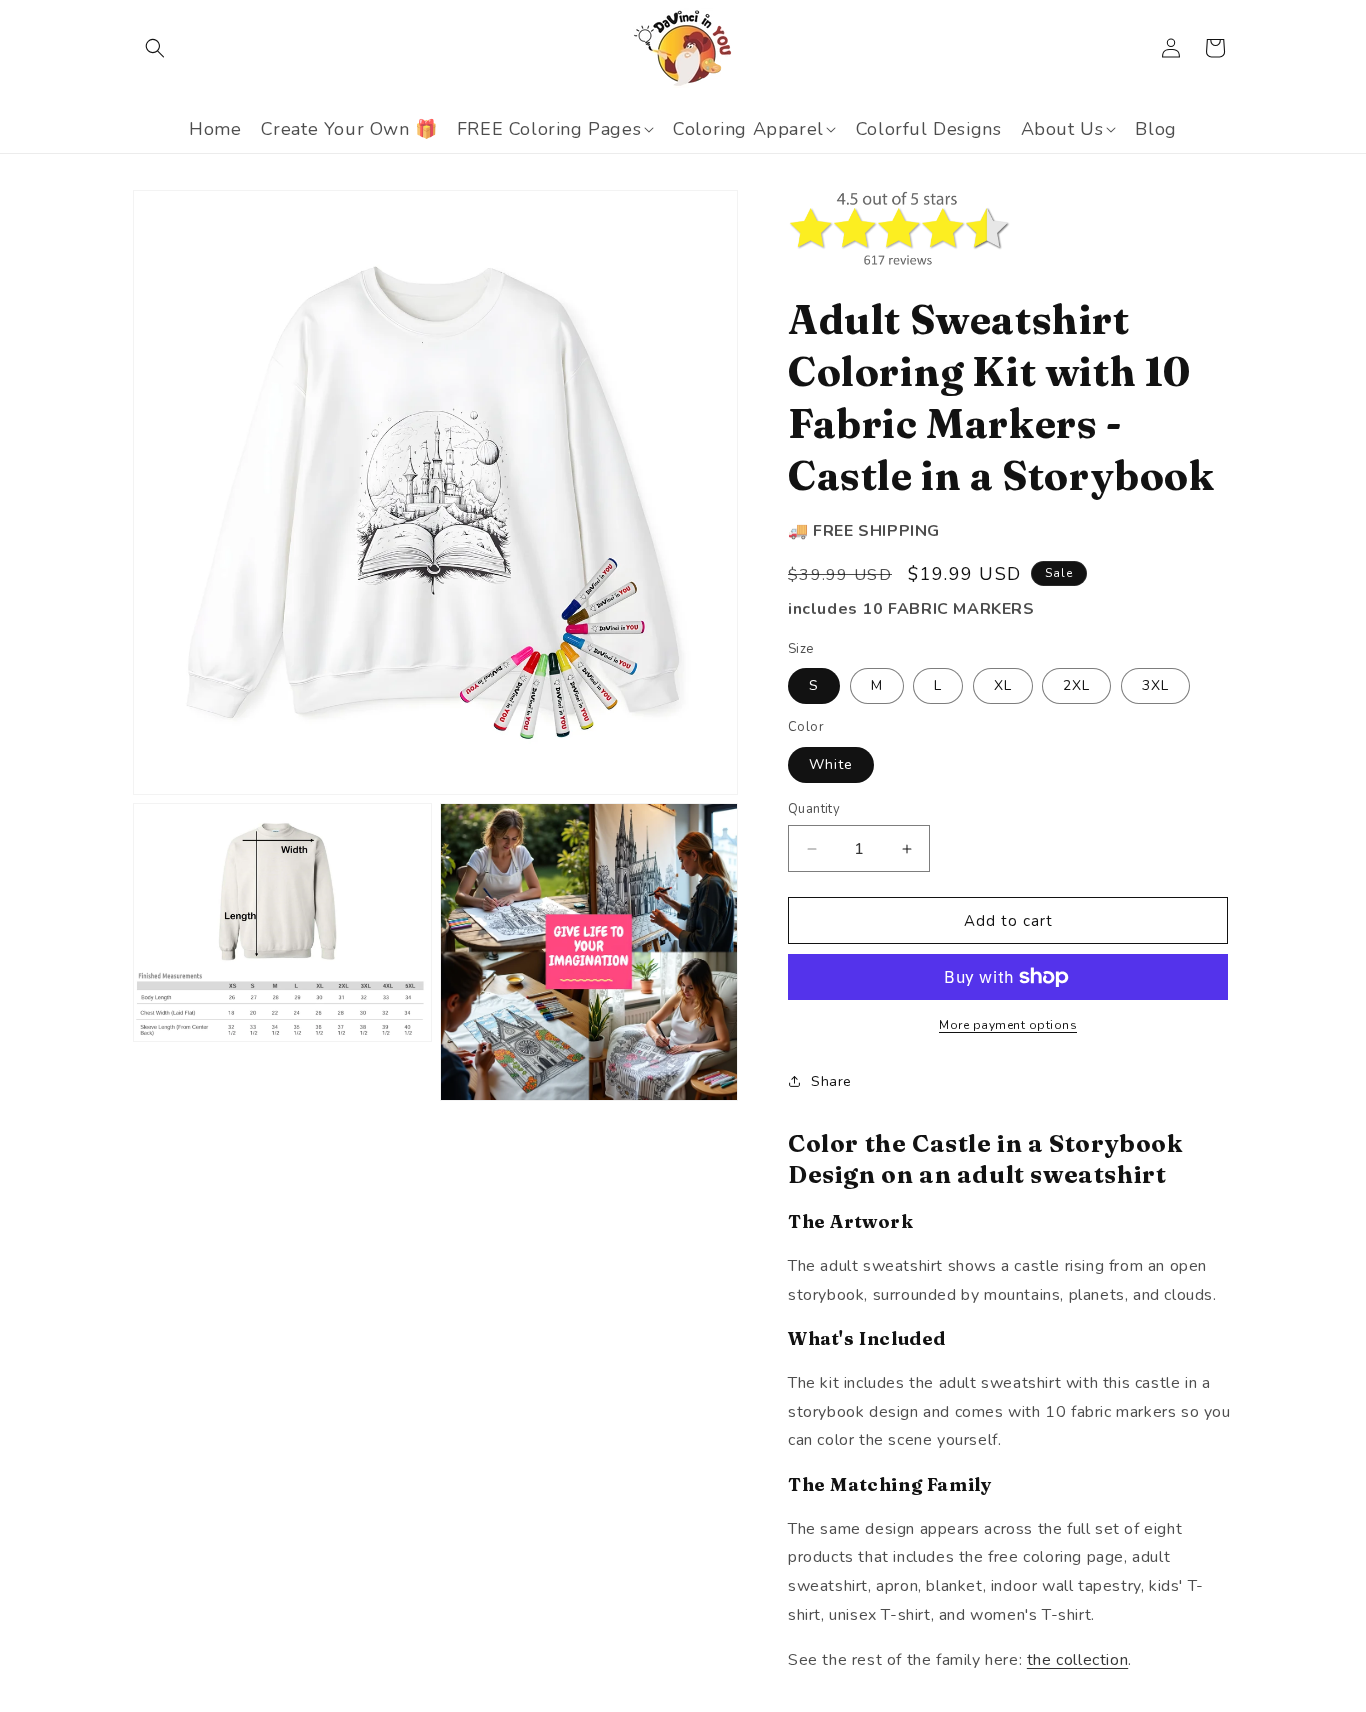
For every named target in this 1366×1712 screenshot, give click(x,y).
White (831, 764)
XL (1003, 685)
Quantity (814, 809)
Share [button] (831, 1081)
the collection (1077, 1660)
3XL (1155, 685)
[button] (155, 48)
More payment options (1008, 1025)
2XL (1076, 685)
